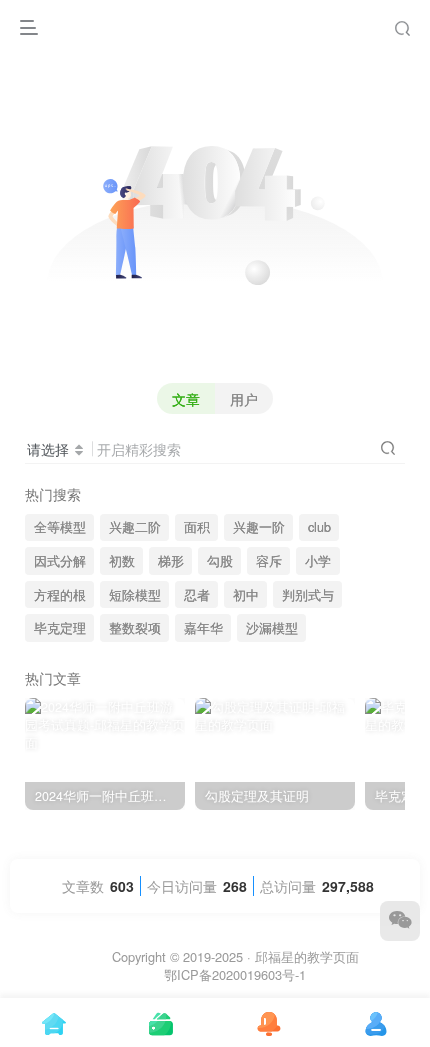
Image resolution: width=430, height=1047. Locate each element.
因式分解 (60, 561)
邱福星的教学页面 (307, 956)
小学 (318, 561)
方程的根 (60, 595)
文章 (186, 399)
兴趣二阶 (135, 527)
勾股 (220, 561)
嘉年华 (203, 628)
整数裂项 (135, 628)
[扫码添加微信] (400, 921)
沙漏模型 (272, 628)
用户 (244, 399)
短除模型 (135, 595)
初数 (122, 561)
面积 (197, 527)
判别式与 (308, 595)
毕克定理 (60, 628)
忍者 (197, 595)
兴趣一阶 (259, 527)
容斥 (269, 561)
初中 (246, 595)
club (319, 527)
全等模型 (60, 527)
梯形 (171, 561)
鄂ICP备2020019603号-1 (235, 974)
